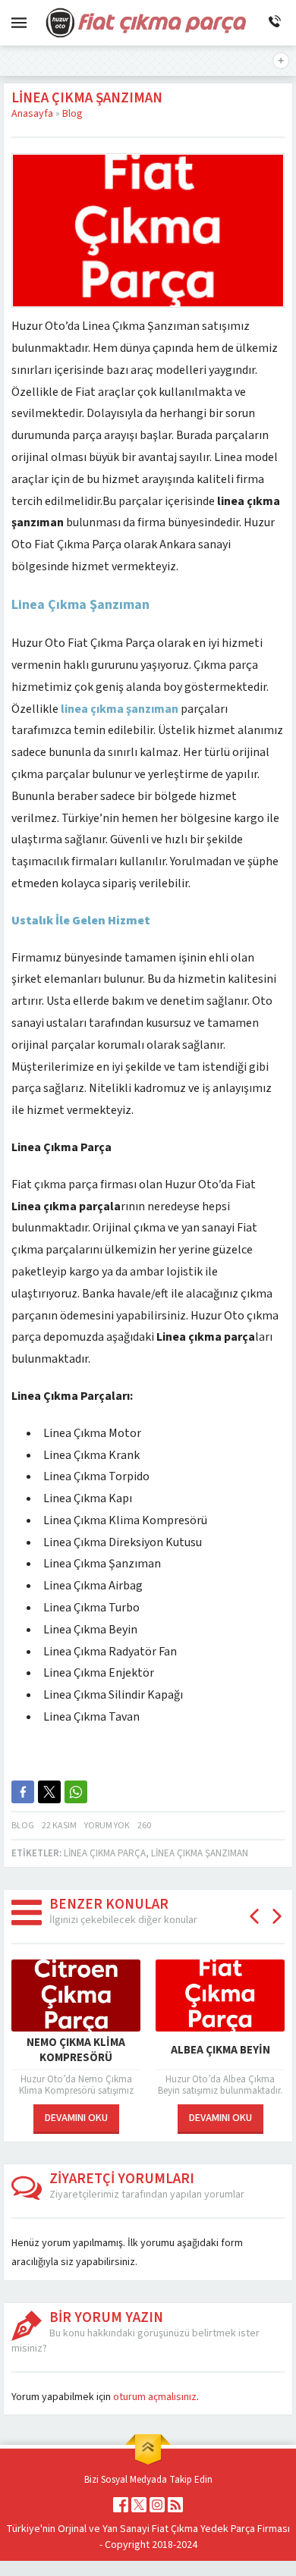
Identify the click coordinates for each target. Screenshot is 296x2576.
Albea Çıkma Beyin (220, 2050)
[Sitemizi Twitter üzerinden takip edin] (139, 2505)
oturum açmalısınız (155, 2397)
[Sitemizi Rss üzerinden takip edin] (175, 2505)
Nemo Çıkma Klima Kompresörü (76, 2050)
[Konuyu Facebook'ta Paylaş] (23, 1792)
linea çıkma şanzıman (200, 1853)
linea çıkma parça (105, 1853)
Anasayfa (32, 114)
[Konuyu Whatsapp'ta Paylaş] (76, 1792)
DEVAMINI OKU (76, 2118)
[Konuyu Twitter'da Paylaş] (49, 1792)
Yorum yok (107, 1826)
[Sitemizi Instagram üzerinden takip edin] (157, 2505)
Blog (72, 114)
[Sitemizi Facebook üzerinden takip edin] (121, 2505)
